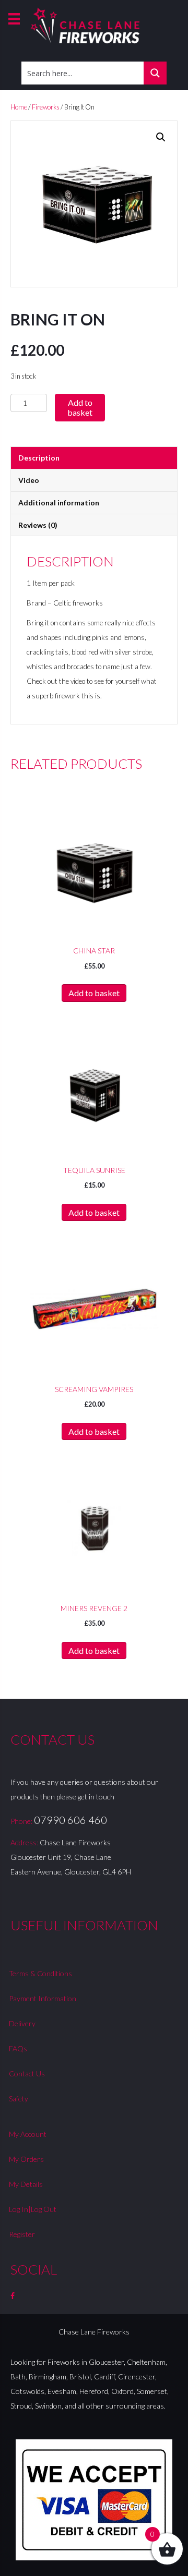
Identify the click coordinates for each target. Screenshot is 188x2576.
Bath (18, 2377)
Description (39, 458)
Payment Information (43, 1998)
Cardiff (104, 2377)
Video (29, 480)
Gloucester (106, 2362)
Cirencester (137, 2377)
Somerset (152, 2391)
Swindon (48, 2406)
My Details (26, 2184)
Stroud (21, 2406)
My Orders (26, 2159)
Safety (19, 2099)
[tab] (94, 458)
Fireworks (46, 107)
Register (22, 2234)
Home (19, 107)
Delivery (22, 2023)
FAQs (18, 2048)
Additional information (59, 503)
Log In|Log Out (33, 2209)
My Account (28, 2134)
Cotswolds (27, 2391)
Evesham (62, 2391)
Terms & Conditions (40, 1973)
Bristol (80, 2377)
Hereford (94, 2391)
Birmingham (48, 2377)
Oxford (122, 2391)
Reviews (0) (38, 525)
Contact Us (27, 2073)
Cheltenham (146, 2362)
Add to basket (80, 407)
